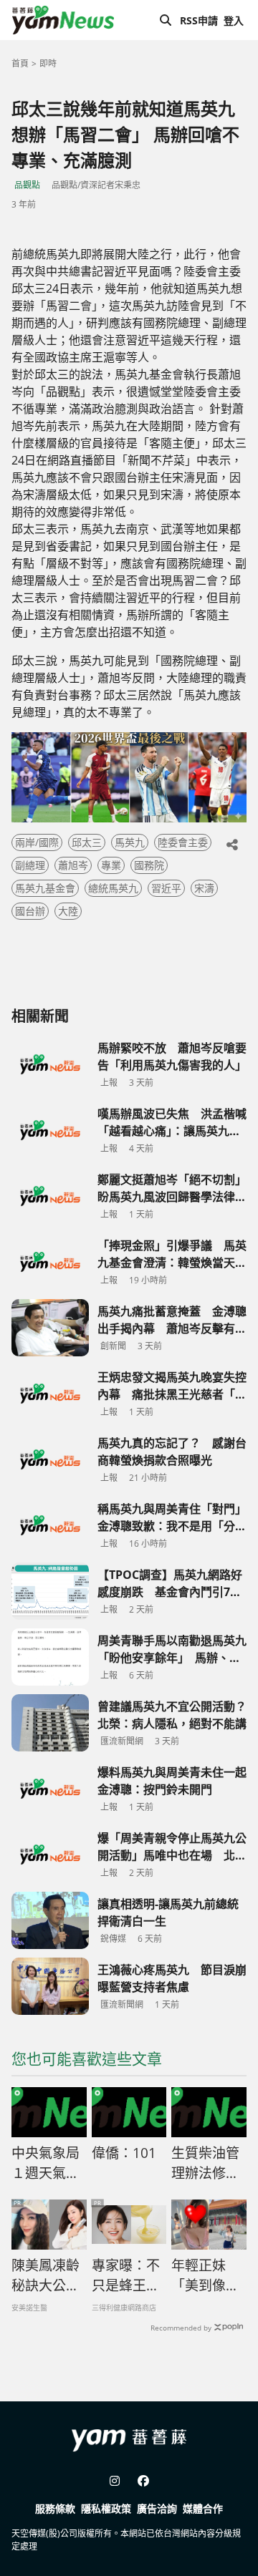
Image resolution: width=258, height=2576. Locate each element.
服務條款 (55, 2508)
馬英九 (130, 842)
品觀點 (27, 185)
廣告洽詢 (157, 2508)
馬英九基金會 (45, 888)
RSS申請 (199, 20)
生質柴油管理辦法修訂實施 (205, 2164)
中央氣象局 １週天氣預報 (49, 2164)
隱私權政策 (106, 2508)
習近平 (166, 888)
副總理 (30, 865)
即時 (48, 63)
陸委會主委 (183, 842)
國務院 (149, 865)
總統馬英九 (113, 888)
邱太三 (87, 842)
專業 (111, 865)
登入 (234, 20)
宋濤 (204, 888)
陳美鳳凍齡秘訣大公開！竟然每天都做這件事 (46, 2276)
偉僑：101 (124, 2153)
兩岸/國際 (37, 842)
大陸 (68, 911)
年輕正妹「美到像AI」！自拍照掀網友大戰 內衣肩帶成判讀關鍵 (205, 2276)
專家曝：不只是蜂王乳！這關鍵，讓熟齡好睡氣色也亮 (126, 2276)
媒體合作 (203, 2508)
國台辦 (30, 911)
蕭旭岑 (73, 865)
